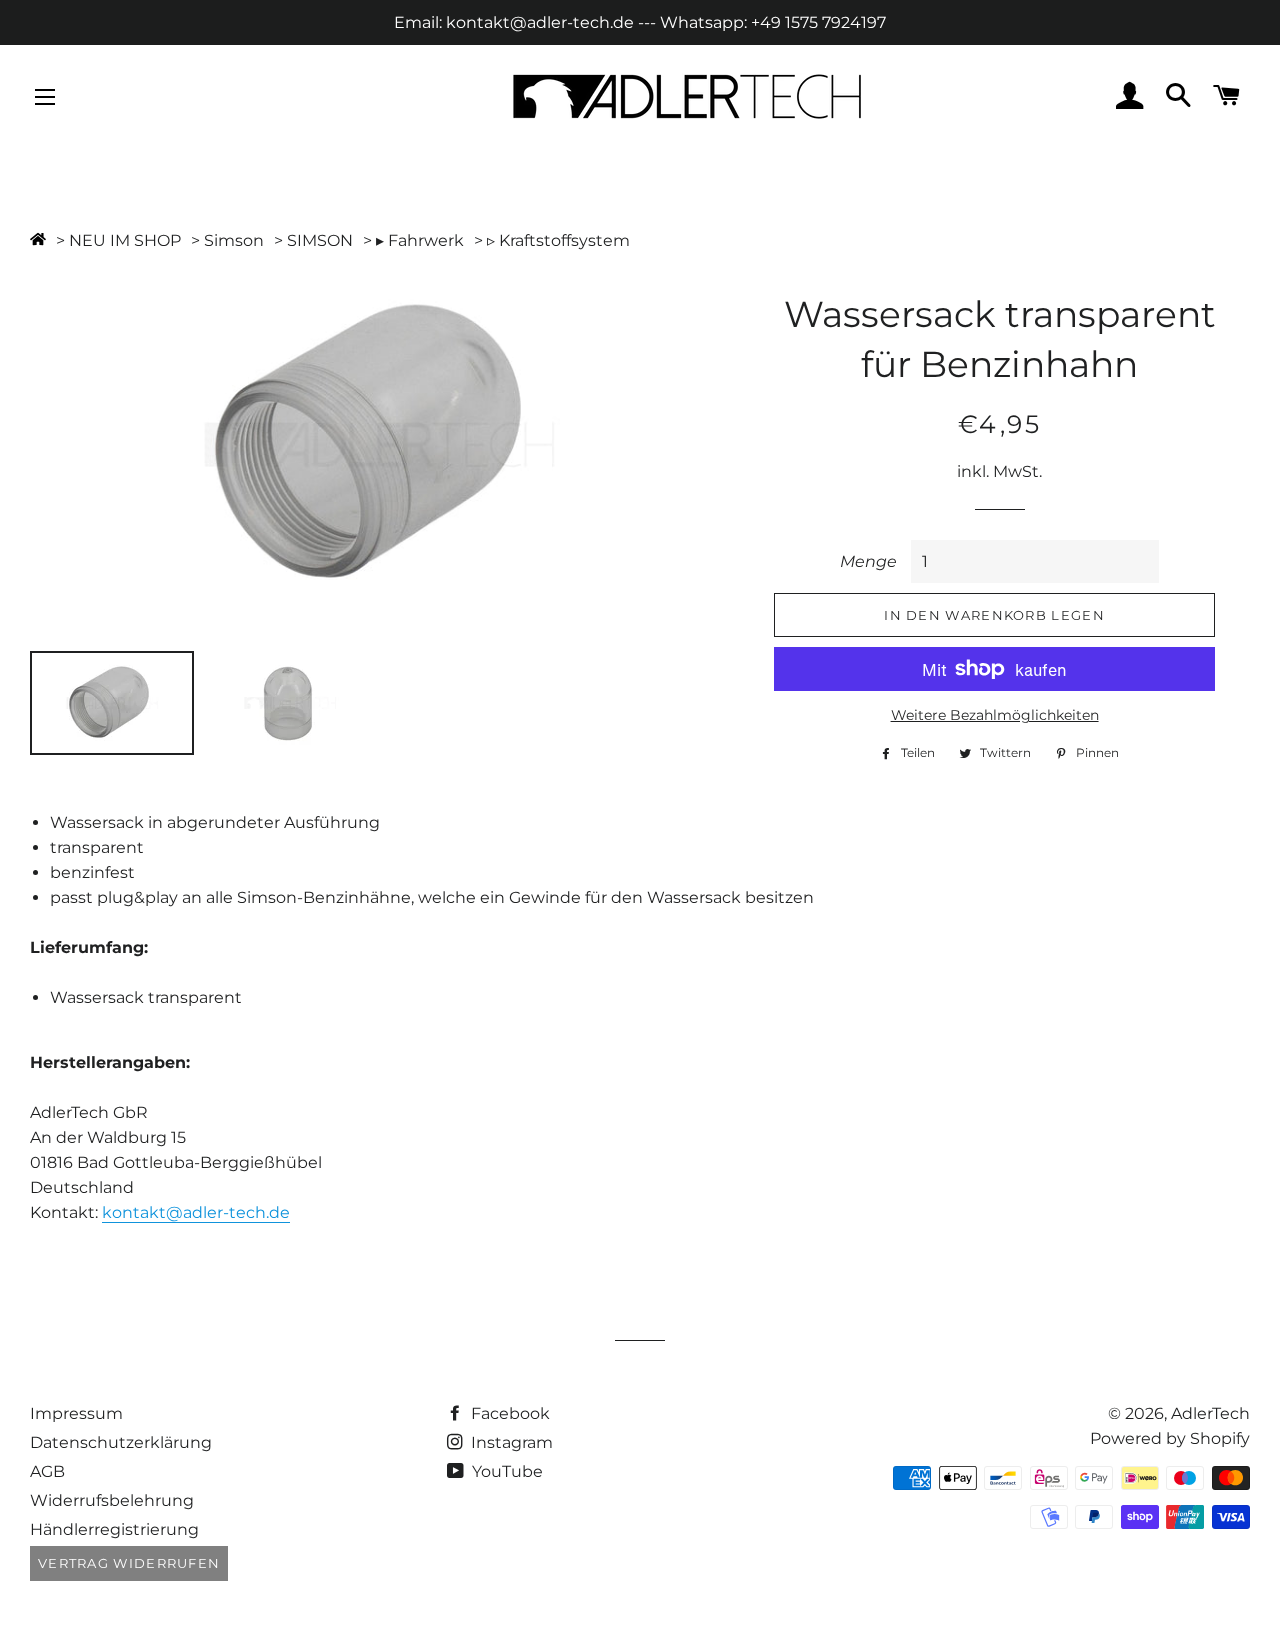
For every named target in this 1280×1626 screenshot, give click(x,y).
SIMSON (320, 240)
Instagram (510, 1442)
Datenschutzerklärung (121, 1442)
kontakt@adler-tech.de (196, 1212)
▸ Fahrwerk (420, 240)
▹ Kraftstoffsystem (558, 240)
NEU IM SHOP (125, 240)
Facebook (508, 1413)
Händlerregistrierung (114, 1529)
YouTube (505, 1471)
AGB (47, 1471)
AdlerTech (1210, 1413)
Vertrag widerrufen (129, 1563)
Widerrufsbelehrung (112, 1500)
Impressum (76, 1413)
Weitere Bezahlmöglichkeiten (995, 715)
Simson (234, 240)
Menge (868, 561)
